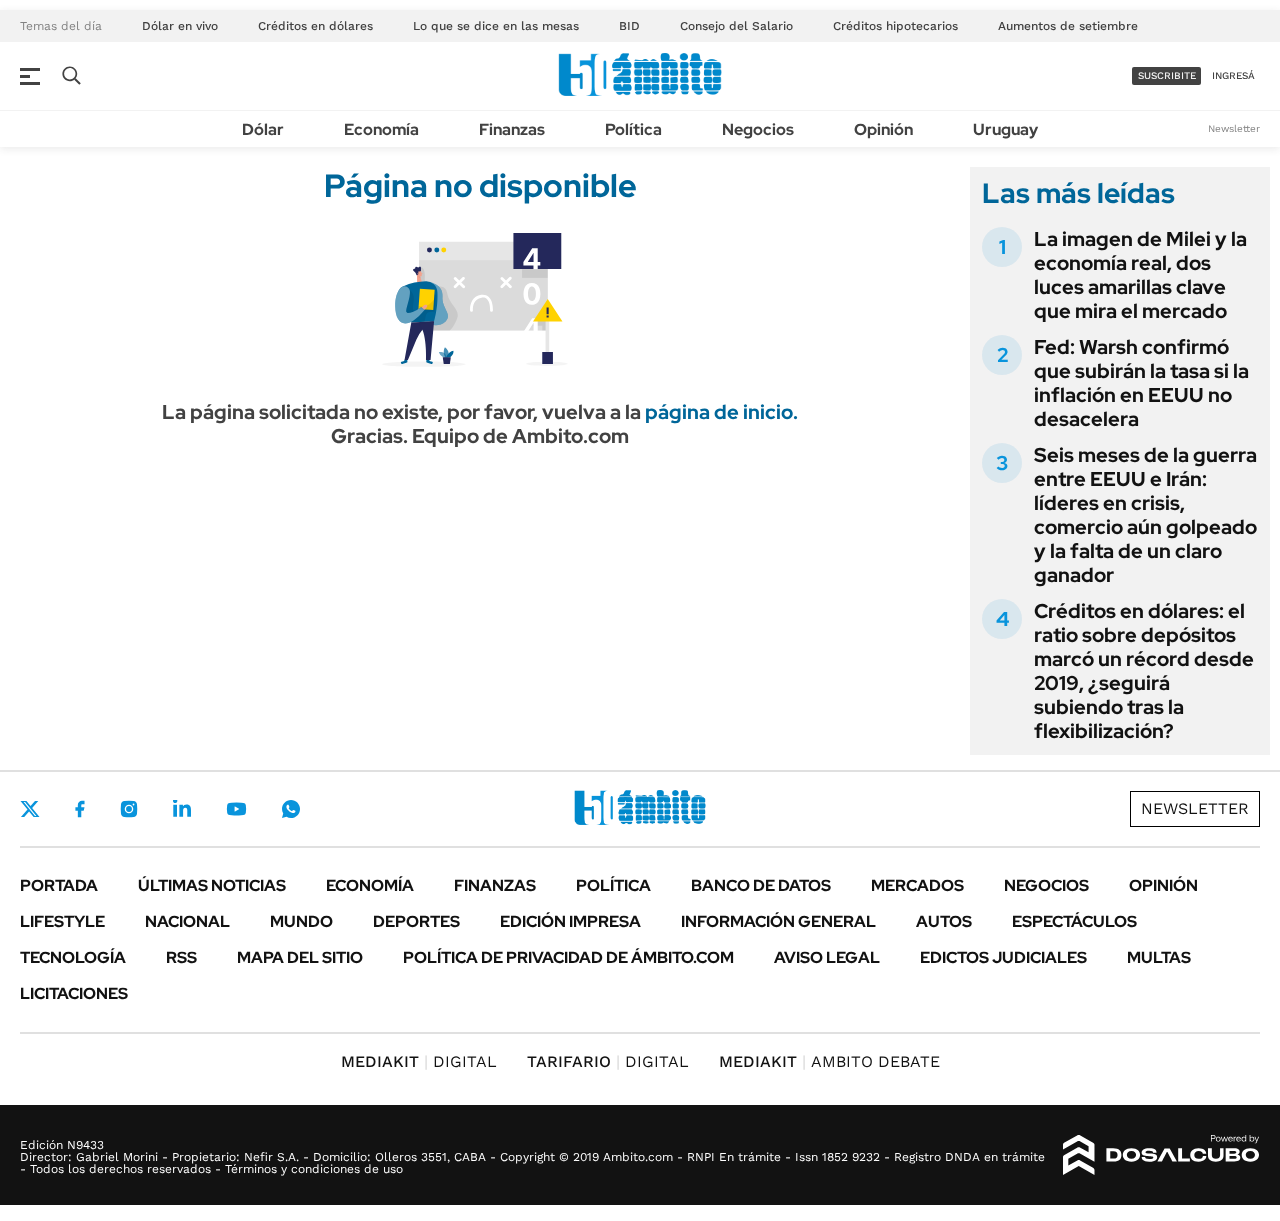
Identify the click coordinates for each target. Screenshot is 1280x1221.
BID (629, 26)
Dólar (263, 129)
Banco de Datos (761, 885)
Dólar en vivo (180, 26)
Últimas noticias (212, 885)
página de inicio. (721, 412)
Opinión (883, 129)
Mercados (917, 885)
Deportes (416, 921)
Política (633, 129)
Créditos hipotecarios (895, 26)
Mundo (301, 921)
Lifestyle (62, 921)
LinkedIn (182, 809)
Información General (778, 921)
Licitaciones (74, 993)
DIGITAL (419, 1061)
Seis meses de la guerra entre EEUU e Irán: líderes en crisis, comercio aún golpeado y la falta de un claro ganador (1145, 515)
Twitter (30, 809)
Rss (181, 957)
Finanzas (512, 129)
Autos (944, 921)
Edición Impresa (570, 921)
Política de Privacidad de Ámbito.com (568, 957)
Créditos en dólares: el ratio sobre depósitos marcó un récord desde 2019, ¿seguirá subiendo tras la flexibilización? (1144, 671)
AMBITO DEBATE (829, 1061)
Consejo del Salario (736, 26)
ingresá (1233, 75)
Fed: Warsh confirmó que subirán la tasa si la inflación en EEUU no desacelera (1141, 383)
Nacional (187, 921)
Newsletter (1234, 128)
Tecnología (73, 957)
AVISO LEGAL (827, 957)
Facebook (80, 809)
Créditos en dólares (315, 26)
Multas (1159, 957)
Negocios (758, 129)
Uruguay (1005, 129)
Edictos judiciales (1003, 957)
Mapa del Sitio (300, 957)
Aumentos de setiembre (1068, 26)
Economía (381, 129)
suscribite (1167, 75)
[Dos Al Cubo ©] (1161, 1155)
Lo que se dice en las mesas (496, 26)
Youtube (236, 809)
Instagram (129, 809)
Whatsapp (291, 809)
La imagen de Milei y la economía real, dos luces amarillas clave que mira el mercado (1140, 275)
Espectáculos (1074, 921)
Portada (59, 885)
